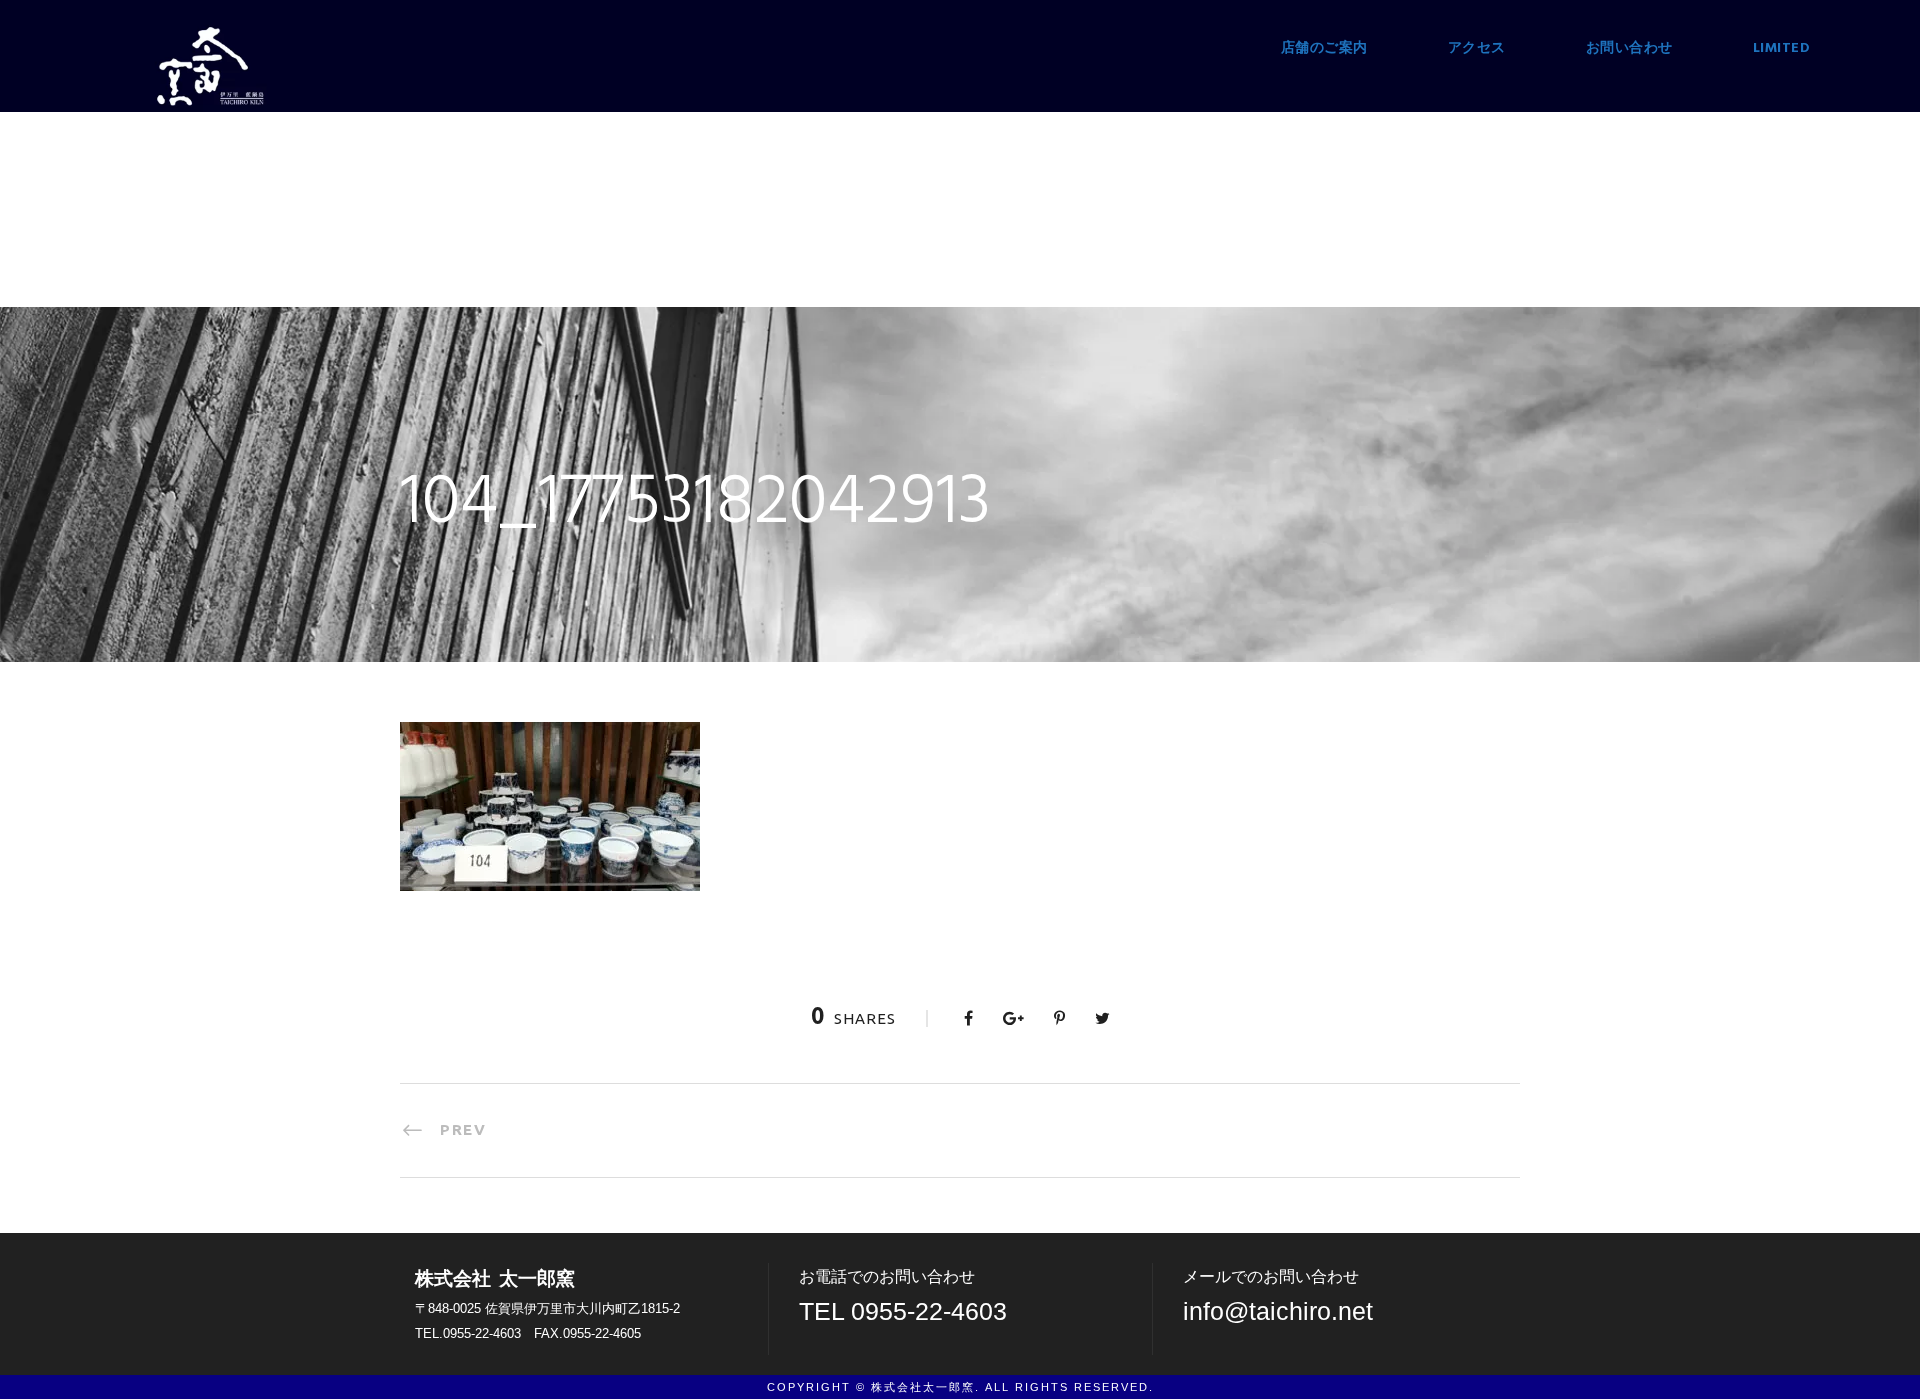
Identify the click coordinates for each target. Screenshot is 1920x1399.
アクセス (1477, 48)
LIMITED (1782, 48)
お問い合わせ (1629, 48)
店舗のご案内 (1324, 48)
